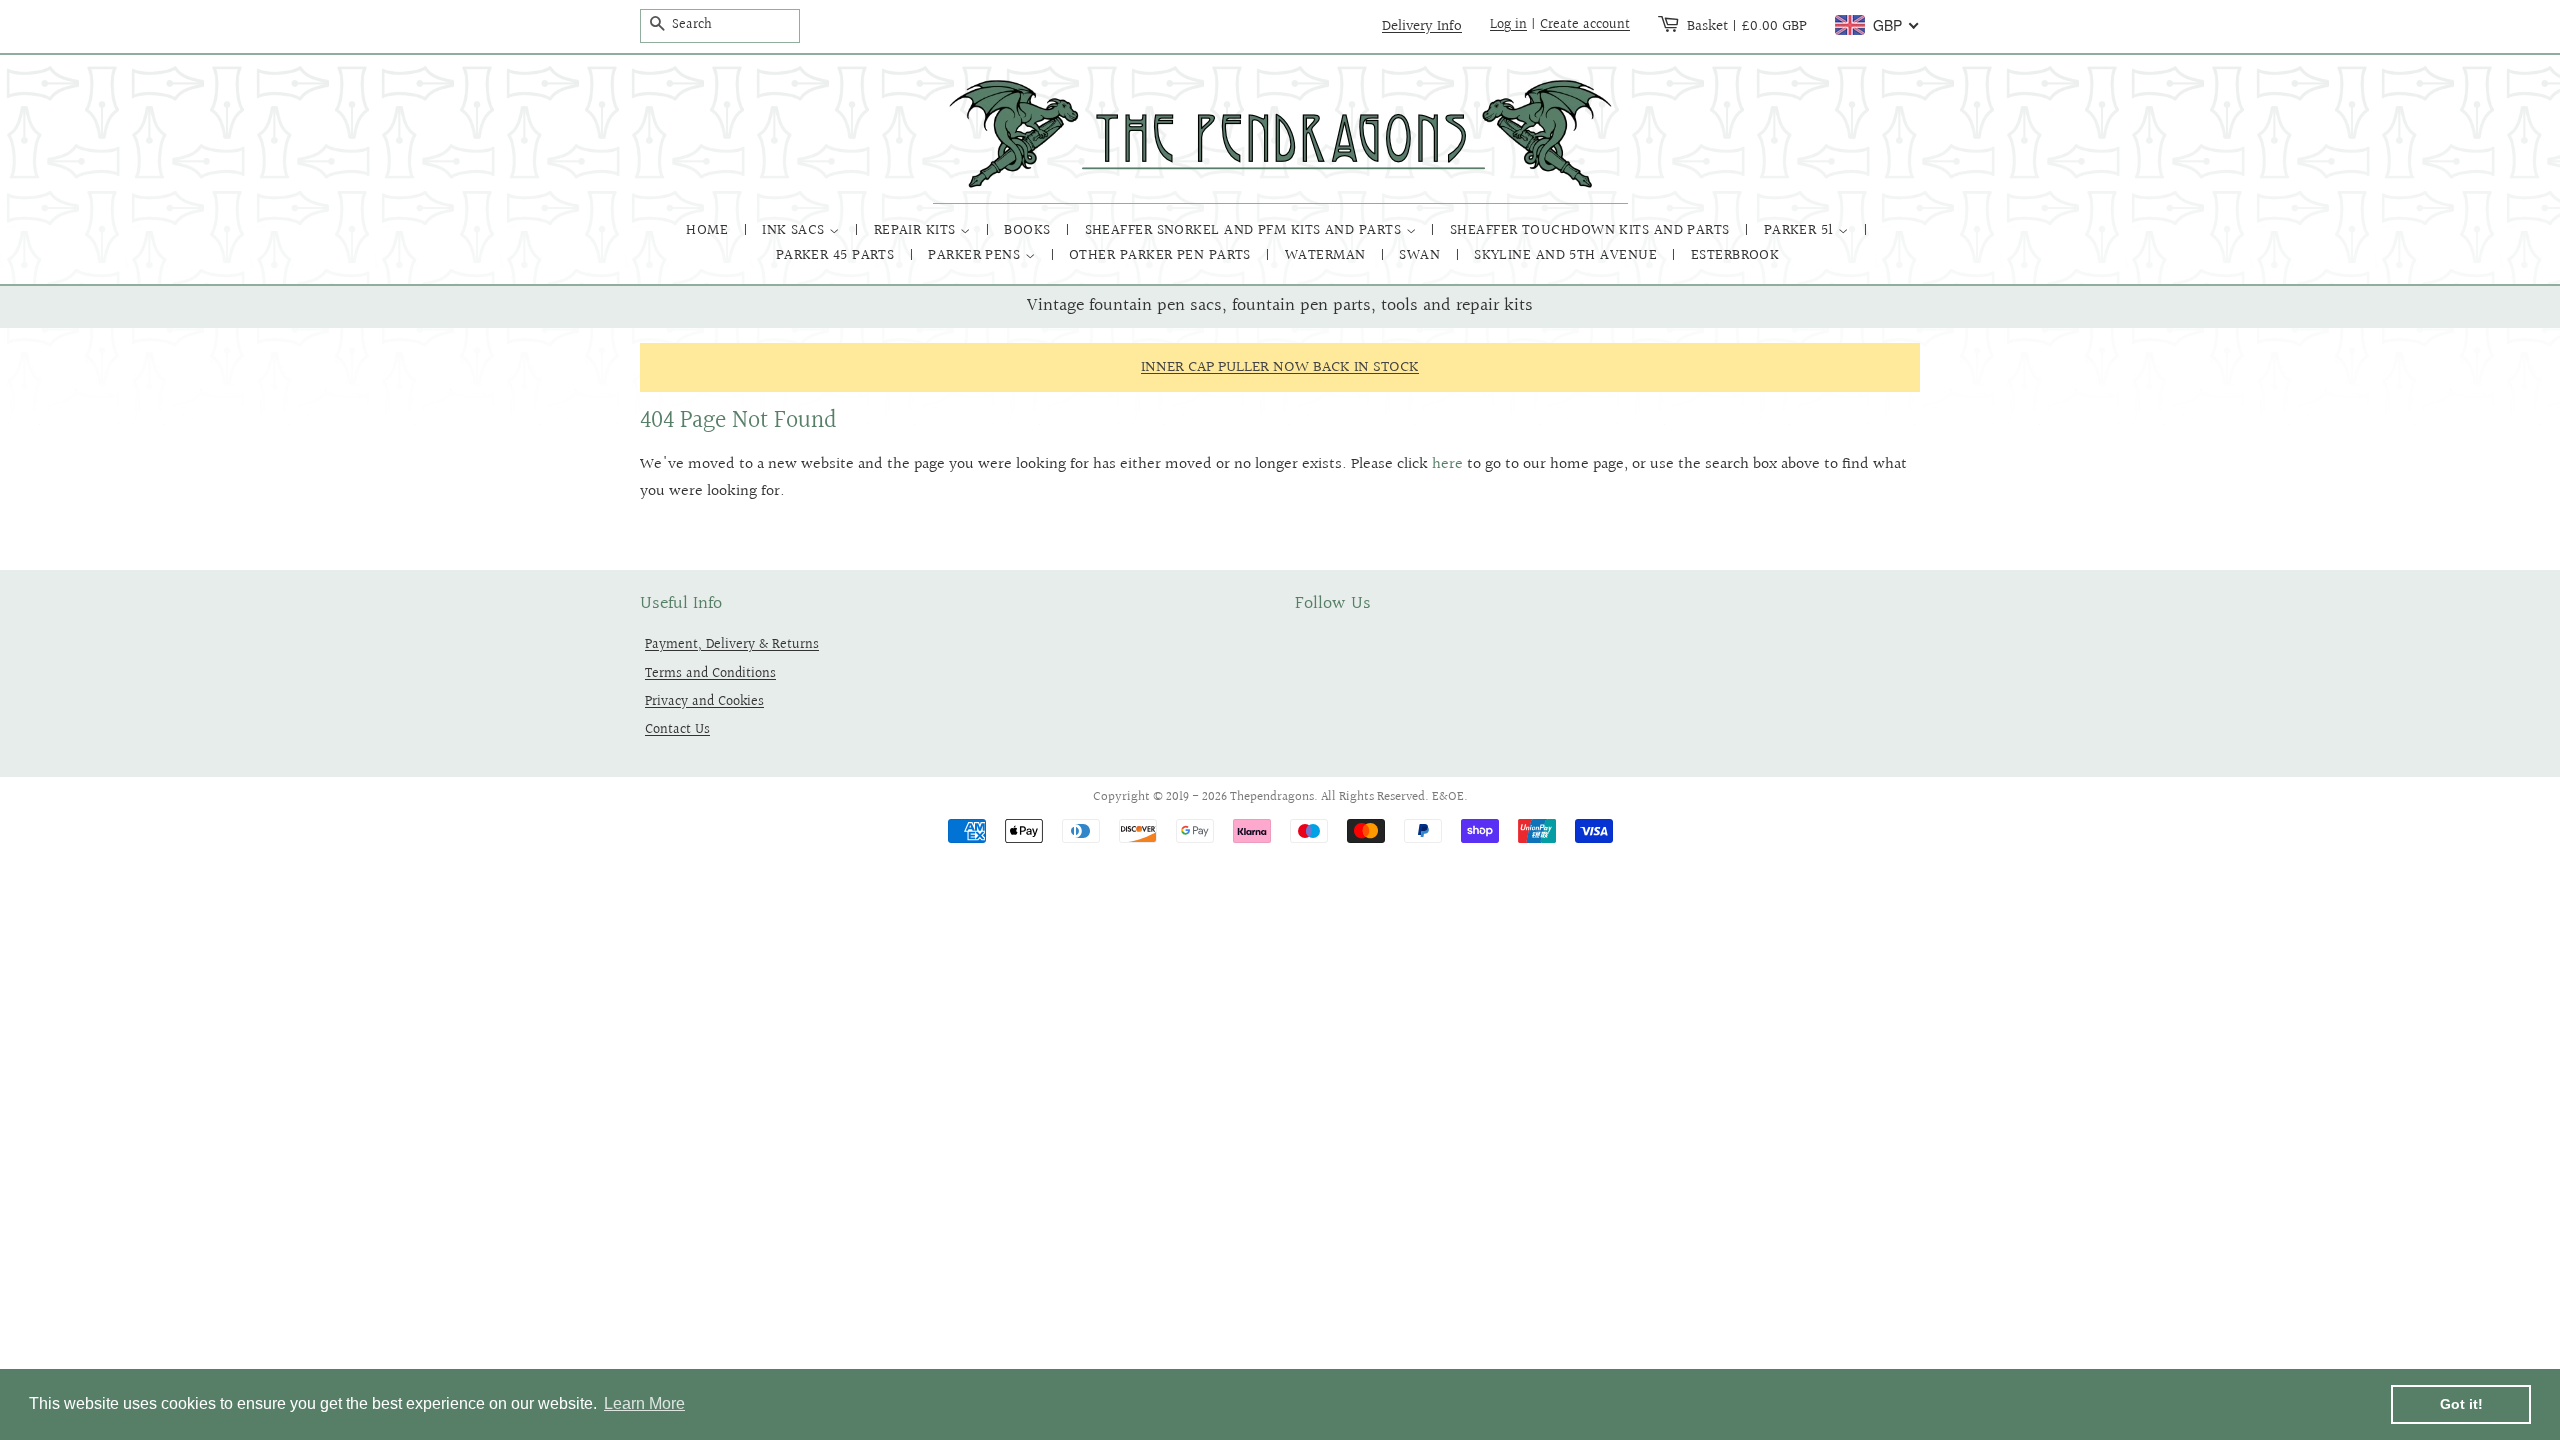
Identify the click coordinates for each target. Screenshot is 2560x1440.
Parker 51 (1801, 230)
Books (1029, 230)
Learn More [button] (644, 1403)
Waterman (1327, 255)
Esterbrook (1735, 255)
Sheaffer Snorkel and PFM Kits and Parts (1245, 230)
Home (709, 230)
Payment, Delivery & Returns (732, 644)
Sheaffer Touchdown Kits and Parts (1592, 230)
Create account (1585, 25)
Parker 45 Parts (837, 255)
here (1447, 464)
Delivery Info (1422, 26)
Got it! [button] (2461, 1404)
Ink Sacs (795, 230)
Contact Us (677, 729)
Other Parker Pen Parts (1162, 255)
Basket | (1747, 26)
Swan (1421, 255)
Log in (1508, 25)
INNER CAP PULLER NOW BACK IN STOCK (1280, 367)
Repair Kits (917, 230)
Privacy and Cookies (704, 701)
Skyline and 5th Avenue (1567, 255)
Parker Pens (976, 255)
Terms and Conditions (710, 673)
